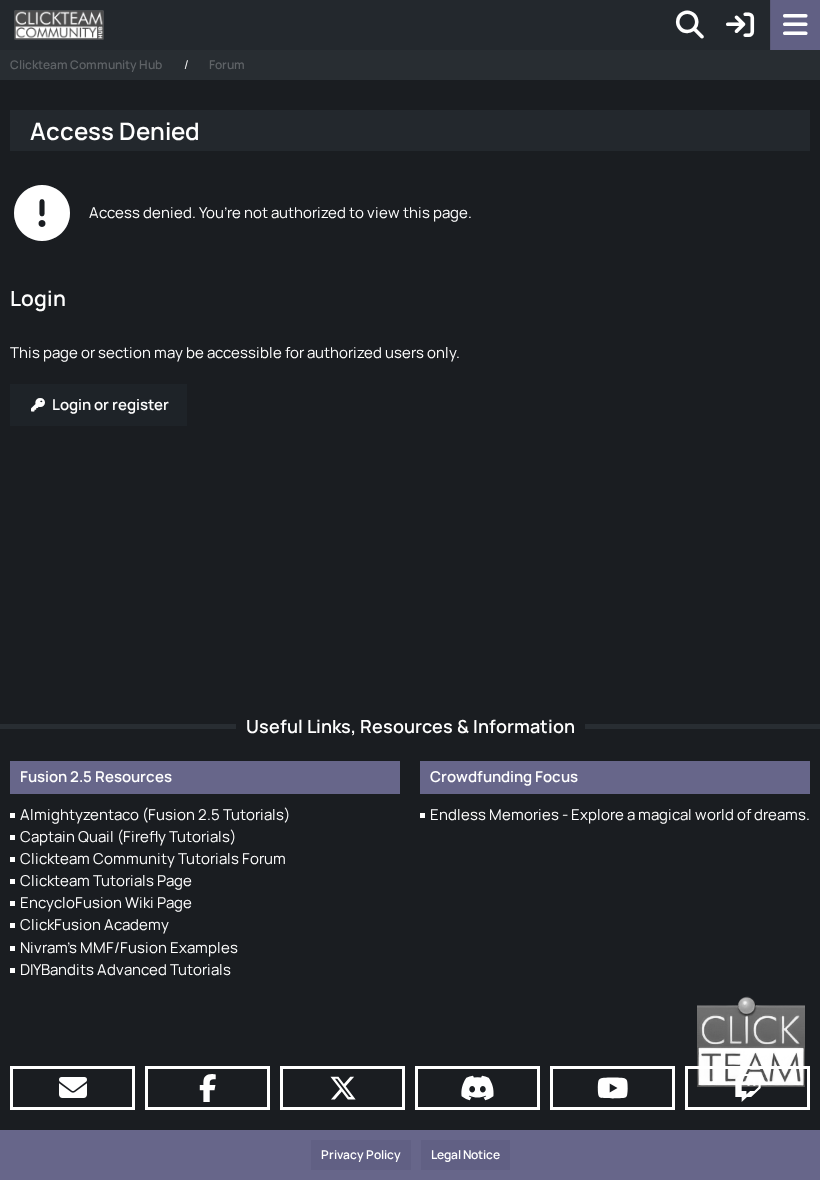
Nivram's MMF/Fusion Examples (129, 947)
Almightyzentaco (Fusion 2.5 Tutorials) (155, 814)
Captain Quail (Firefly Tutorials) (128, 836)
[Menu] (795, 25)
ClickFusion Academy (94, 924)
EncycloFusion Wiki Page (106, 902)
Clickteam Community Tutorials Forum (153, 858)
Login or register (110, 404)
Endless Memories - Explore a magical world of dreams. (620, 814)
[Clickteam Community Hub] (59, 25)
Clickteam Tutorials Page (106, 880)
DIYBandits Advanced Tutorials (125, 969)
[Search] (690, 25)
